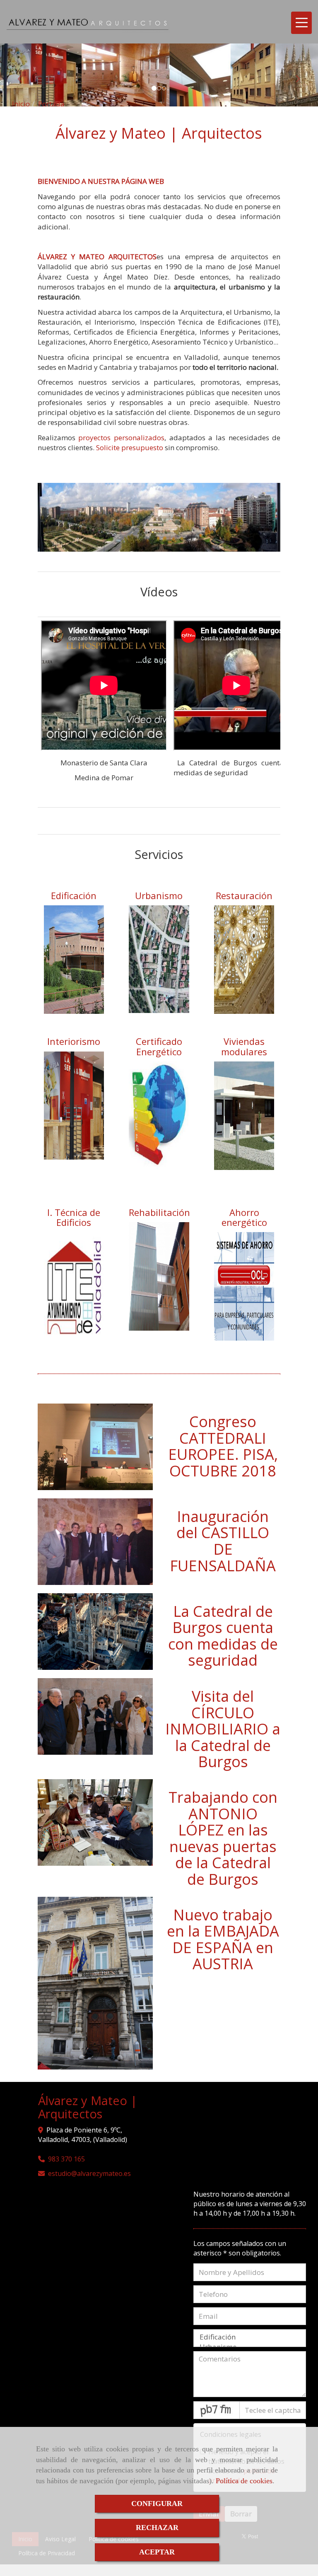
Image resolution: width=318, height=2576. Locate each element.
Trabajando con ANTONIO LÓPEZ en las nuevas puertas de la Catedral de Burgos (223, 1838)
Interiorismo (74, 1041)
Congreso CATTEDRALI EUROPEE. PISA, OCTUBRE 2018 (223, 1446)
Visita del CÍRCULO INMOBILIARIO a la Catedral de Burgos (223, 1729)
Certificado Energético (159, 1046)
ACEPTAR (157, 2552)
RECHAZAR (157, 2528)
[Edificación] (250, 2337)
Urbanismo (159, 895)
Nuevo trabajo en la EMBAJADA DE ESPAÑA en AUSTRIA (223, 1939)
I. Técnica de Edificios (74, 1217)
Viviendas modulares (244, 1046)
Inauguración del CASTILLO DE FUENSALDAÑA (223, 1541)
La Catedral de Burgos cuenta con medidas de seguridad (223, 1636)
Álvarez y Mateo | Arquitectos (159, 133)
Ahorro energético (244, 1217)
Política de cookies (244, 2481)
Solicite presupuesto (130, 447)
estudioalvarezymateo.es (89, 2173)
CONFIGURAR (157, 2504)
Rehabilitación (159, 1212)
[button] (24, 75)
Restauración (244, 895)
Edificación (74, 895)
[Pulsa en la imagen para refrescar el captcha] (217, 2410)
